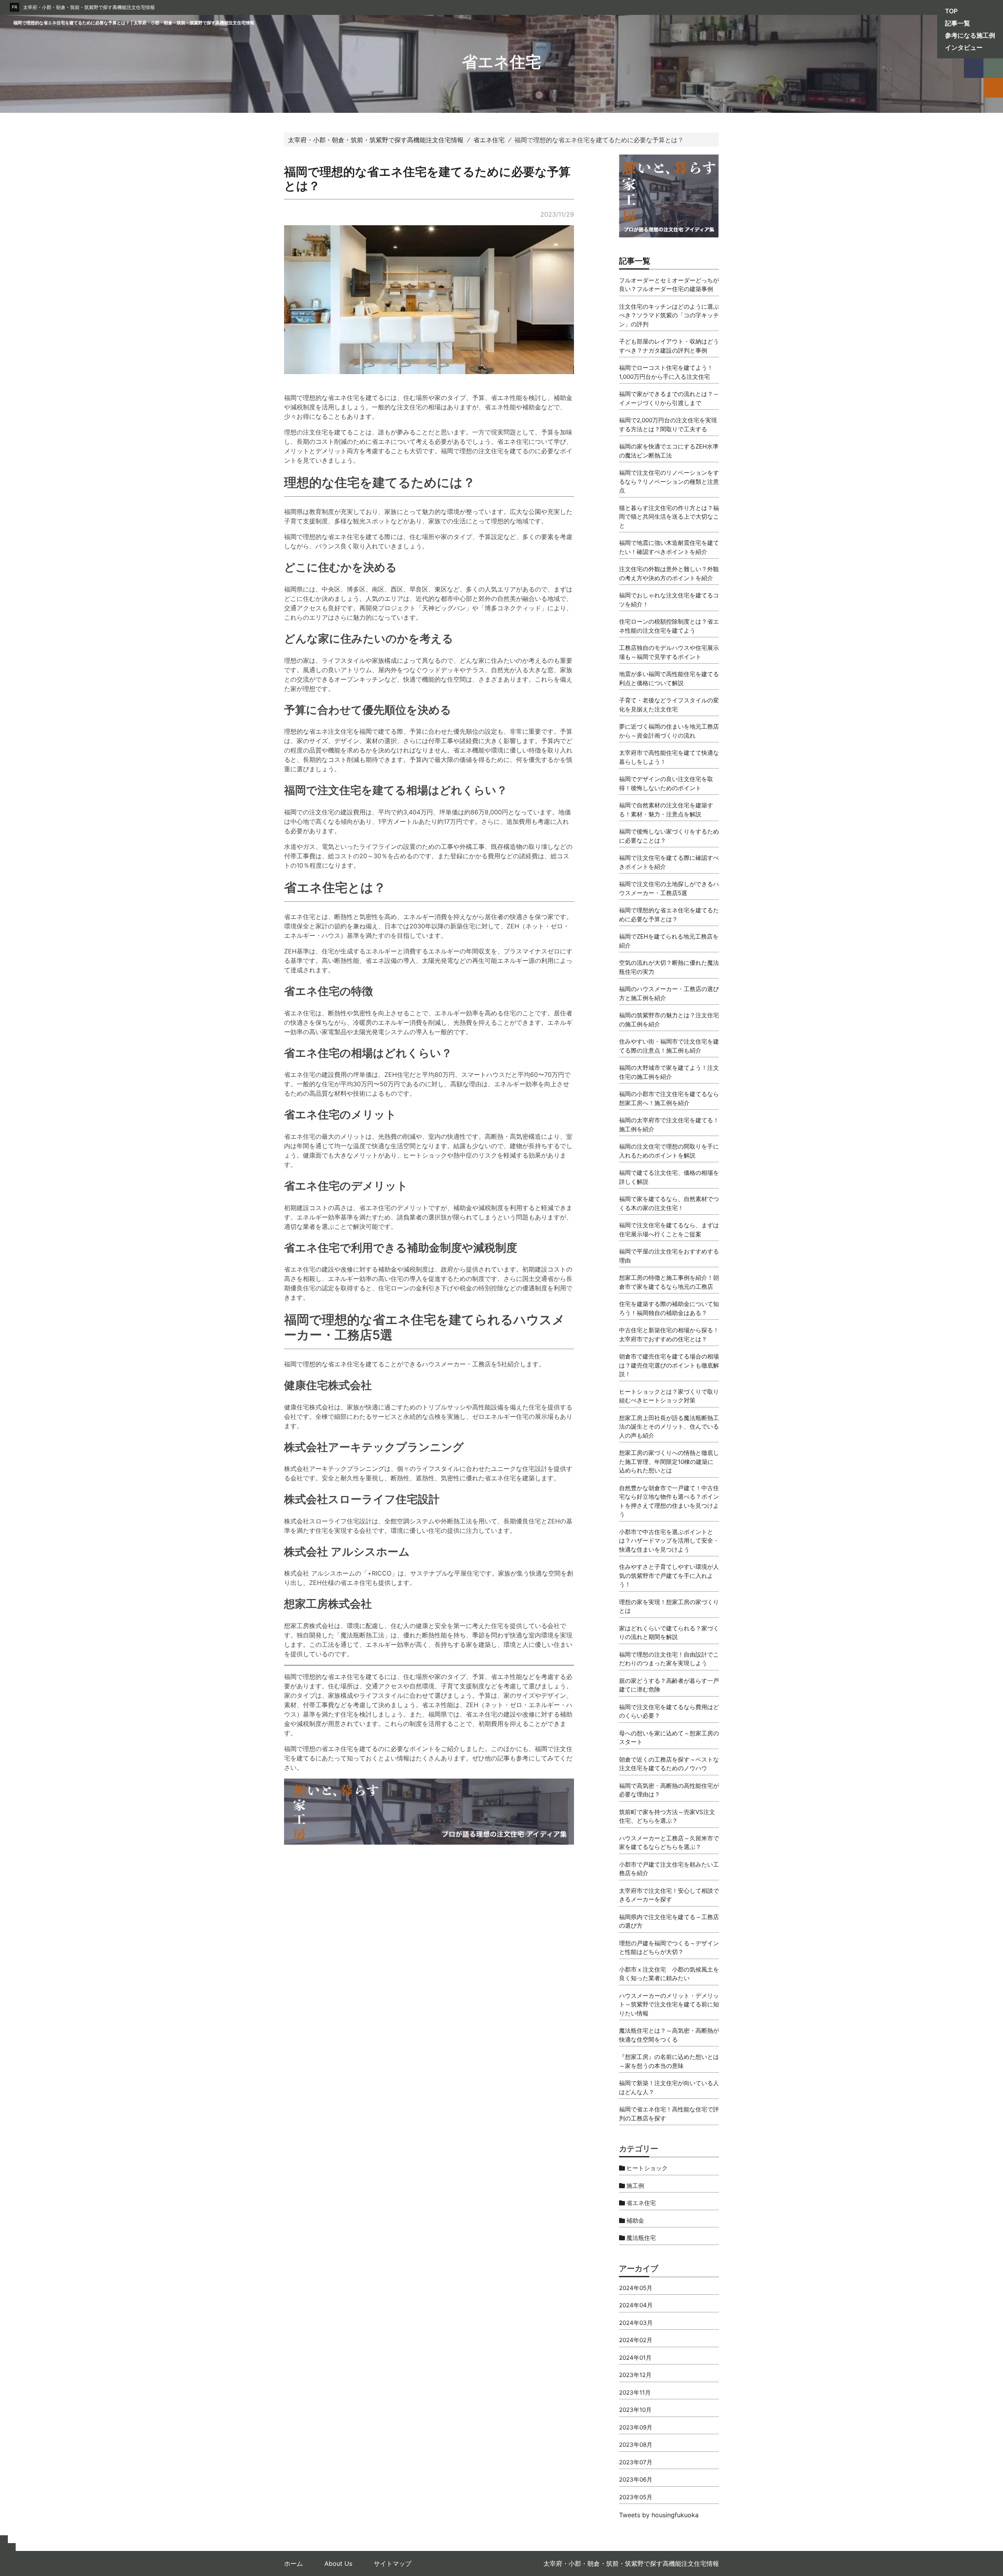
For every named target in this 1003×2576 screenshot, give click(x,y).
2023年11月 (635, 2392)
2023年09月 (636, 2427)
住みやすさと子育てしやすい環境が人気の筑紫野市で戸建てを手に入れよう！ (669, 1576)
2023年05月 (636, 2497)
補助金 (635, 2221)
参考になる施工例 (970, 35)
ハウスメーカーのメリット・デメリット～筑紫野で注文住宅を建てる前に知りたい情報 (669, 2004)
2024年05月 (636, 2288)
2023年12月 (635, 2375)
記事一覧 (958, 23)
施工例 (635, 2186)
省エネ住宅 (640, 2203)
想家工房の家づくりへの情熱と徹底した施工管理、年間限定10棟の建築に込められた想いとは (669, 1462)
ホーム (293, 2563)
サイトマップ (393, 2563)
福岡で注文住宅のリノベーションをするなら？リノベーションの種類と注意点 (669, 481)
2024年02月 (636, 2340)
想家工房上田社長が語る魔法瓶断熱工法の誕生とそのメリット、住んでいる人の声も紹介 (669, 1427)
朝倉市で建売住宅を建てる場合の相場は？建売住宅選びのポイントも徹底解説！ (669, 1365)
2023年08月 (636, 2445)
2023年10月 (635, 2410)
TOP (951, 11)
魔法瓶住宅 (640, 2238)
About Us (338, 2563)
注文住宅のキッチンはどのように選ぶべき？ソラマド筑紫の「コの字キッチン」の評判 (669, 315)
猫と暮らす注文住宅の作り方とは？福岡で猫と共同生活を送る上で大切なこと (669, 517)
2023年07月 (636, 2462)
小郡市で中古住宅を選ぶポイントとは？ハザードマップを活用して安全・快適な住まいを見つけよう (669, 1541)
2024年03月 (636, 2323)
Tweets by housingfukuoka (659, 2515)
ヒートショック (646, 2168)
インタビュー (964, 47)
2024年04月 (636, 2305)
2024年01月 (635, 2358)
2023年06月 (636, 2479)
